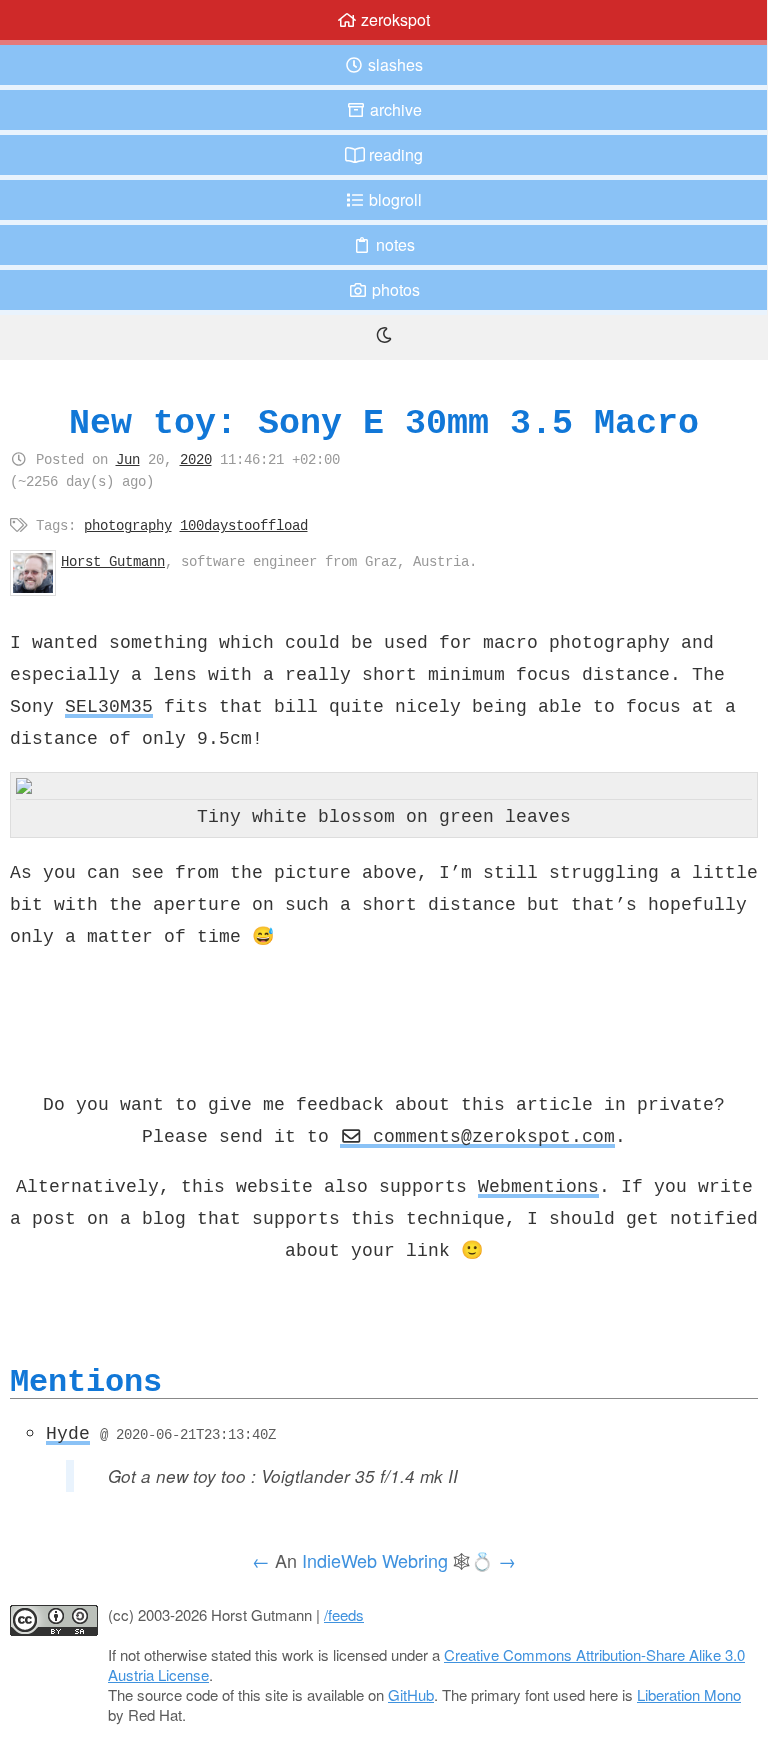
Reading (394, 154)
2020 (196, 459)
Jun (128, 459)
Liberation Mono (689, 1694)
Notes (393, 244)
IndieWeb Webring (375, 1560)
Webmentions (538, 1186)
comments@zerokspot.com (488, 1136)
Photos (394, 289)
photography (128, 525)
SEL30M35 (109, 706)
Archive (394, 109)
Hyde (68, 1433)
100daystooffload (244, 525)
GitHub (411, 1694)
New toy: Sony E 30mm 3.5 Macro (384, 422)
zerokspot (393, 19)
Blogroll (393, 199)
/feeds (344, 1614)
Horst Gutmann (113, 561)
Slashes (393, 64)
